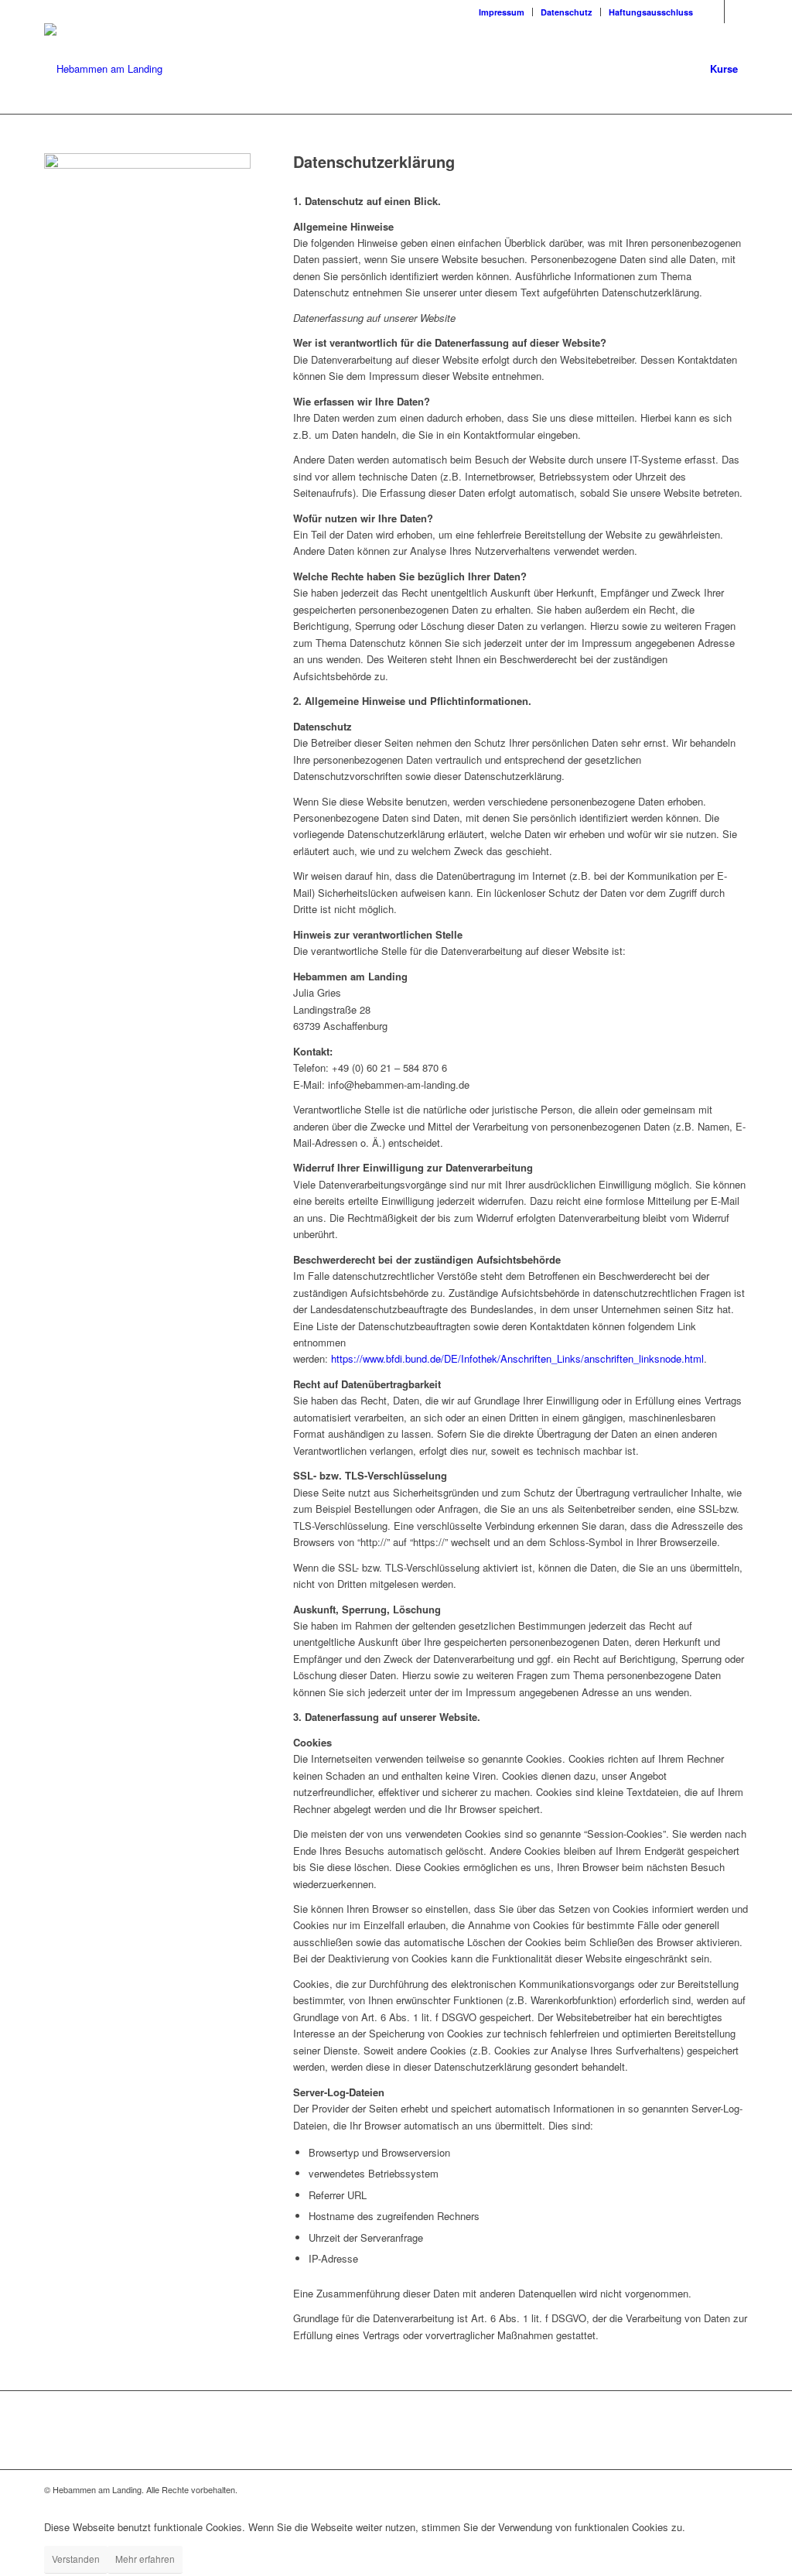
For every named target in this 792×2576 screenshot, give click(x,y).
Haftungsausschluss (651, 12)
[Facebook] (713, 12)
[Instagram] (736, 12)
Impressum (502, 12)
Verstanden (76, 2559)
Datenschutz (567, 12)
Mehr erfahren (145, 2559)
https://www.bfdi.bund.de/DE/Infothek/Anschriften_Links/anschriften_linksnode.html (517, 1358)
